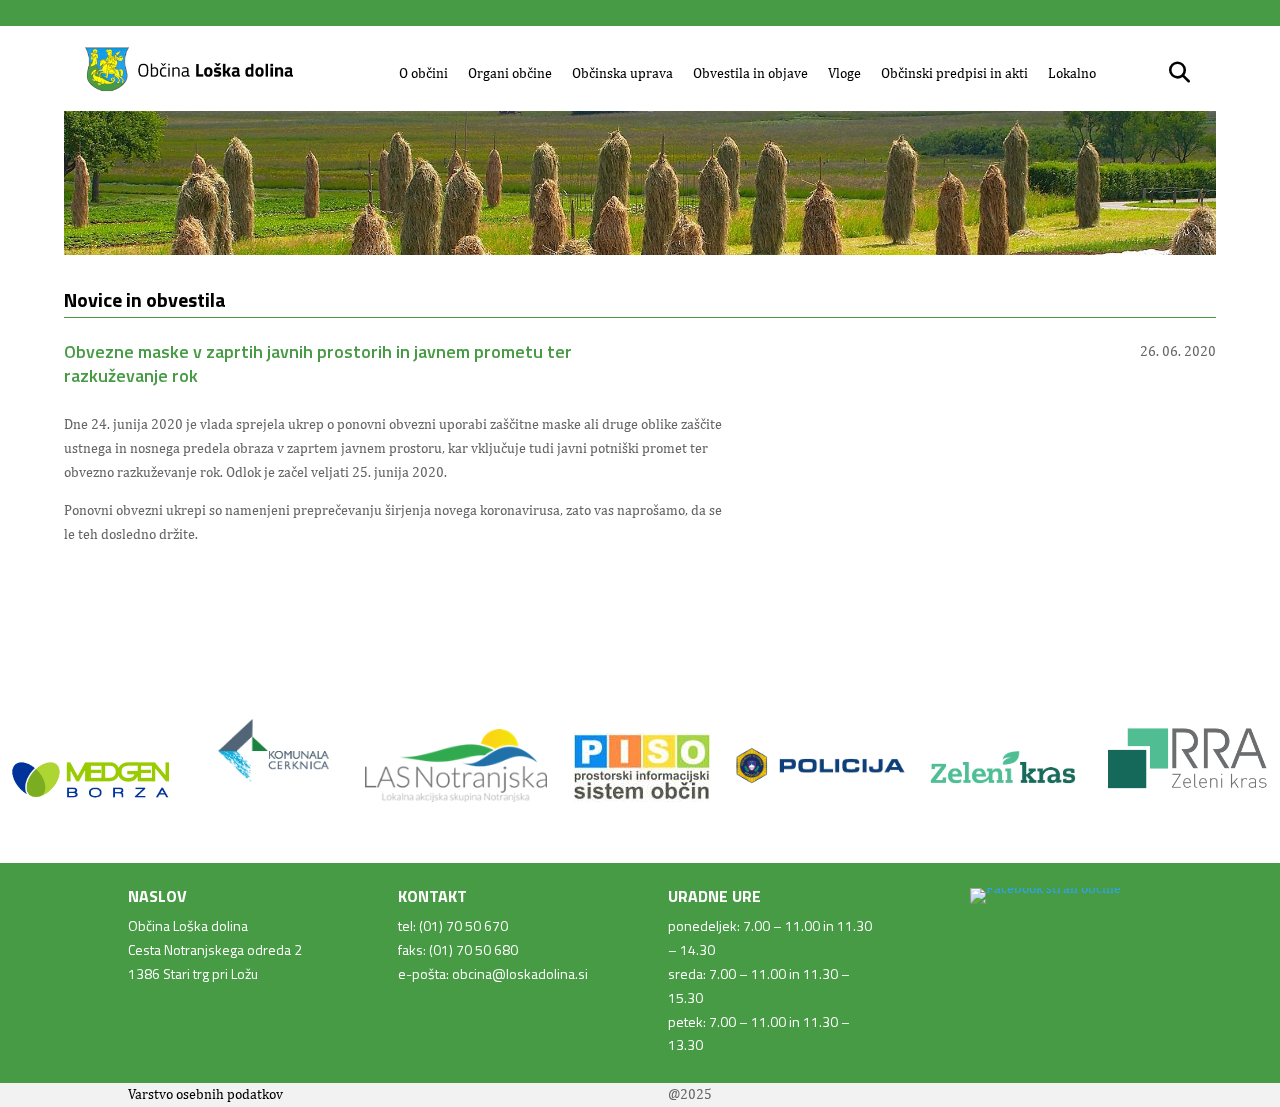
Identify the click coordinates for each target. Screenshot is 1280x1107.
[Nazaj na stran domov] (189, 88)
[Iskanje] (1179, 73)
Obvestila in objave (750, 73)
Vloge (844, 73)
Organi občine (510, 73)
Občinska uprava (622, 73)
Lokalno (1072, 73)
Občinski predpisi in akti (954, 73)
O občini (423, 73)
